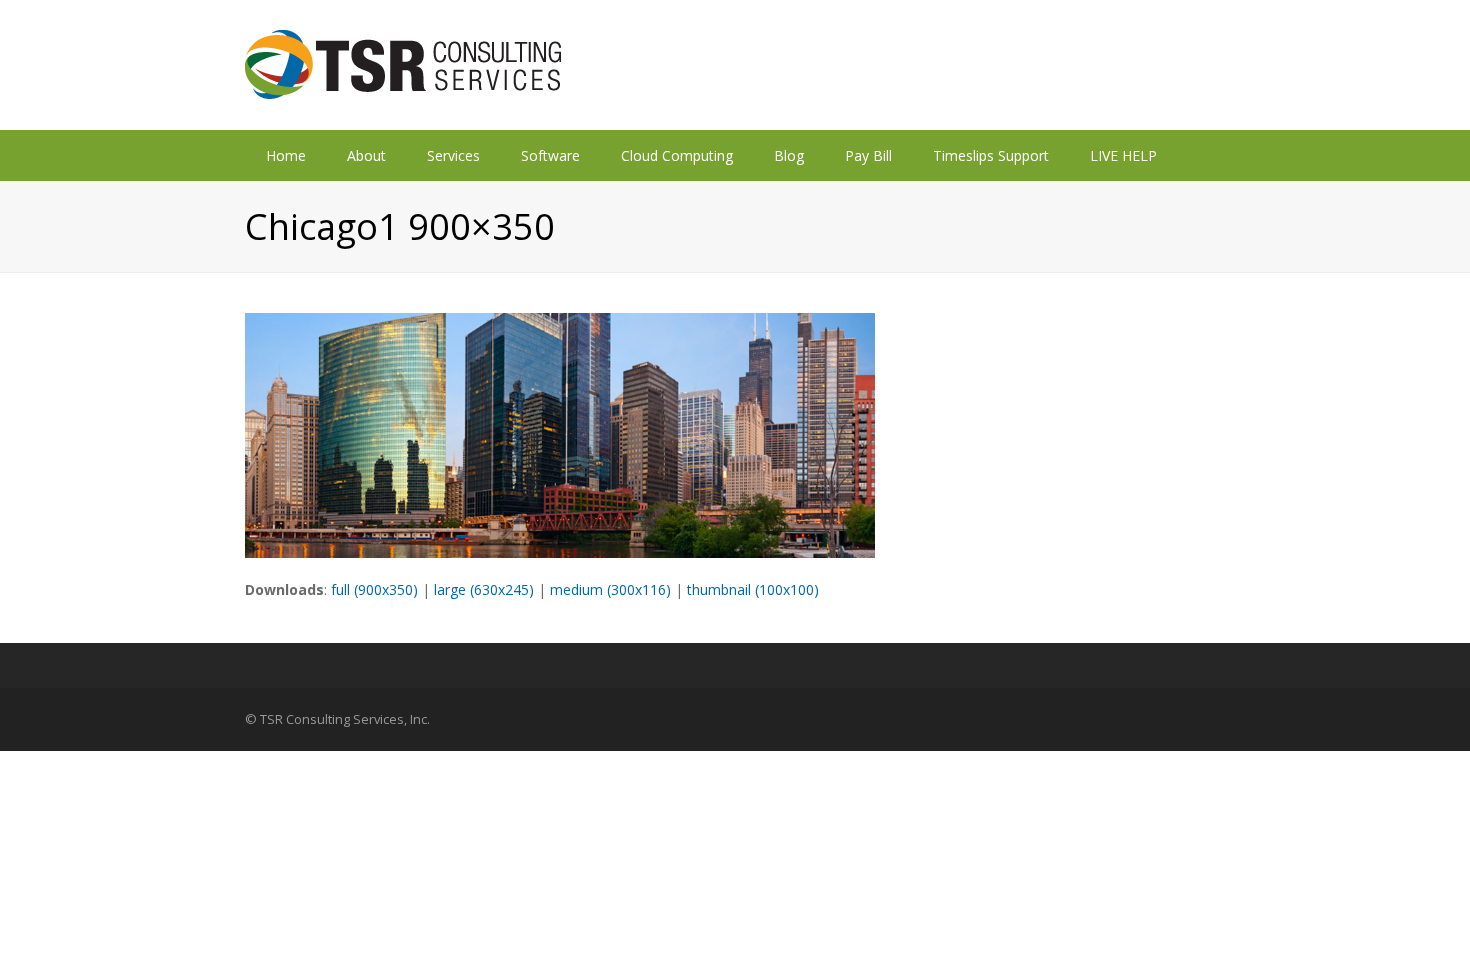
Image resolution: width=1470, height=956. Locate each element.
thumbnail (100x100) (753, 589)
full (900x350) (374, 589)
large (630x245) (484, 589)
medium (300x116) (610, 589)
